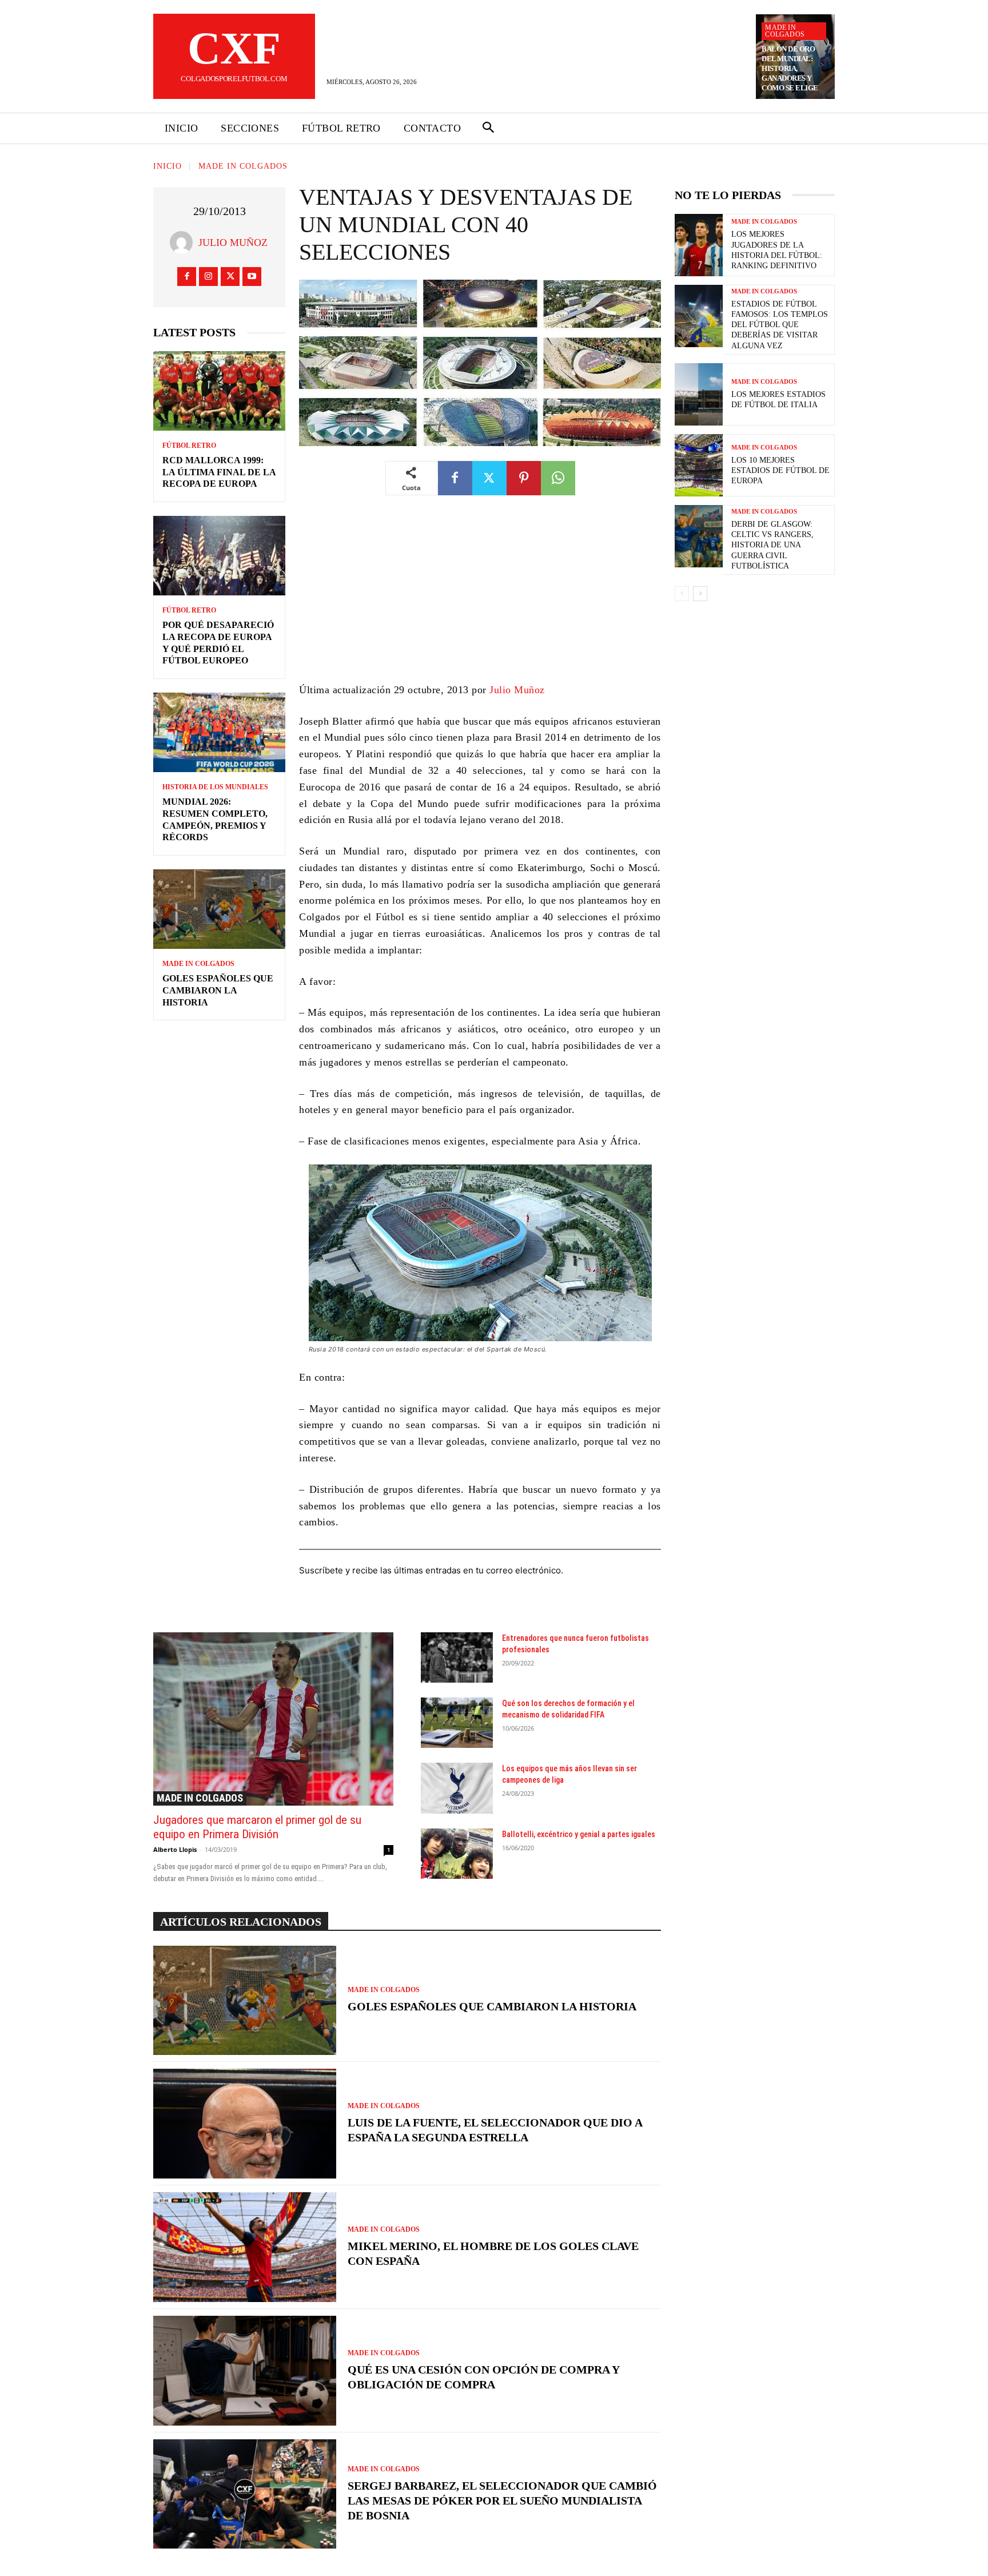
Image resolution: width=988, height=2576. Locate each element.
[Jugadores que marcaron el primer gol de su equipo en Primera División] (273, 1719)
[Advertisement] (480, 597)
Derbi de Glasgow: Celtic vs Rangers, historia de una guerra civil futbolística (772, 545)
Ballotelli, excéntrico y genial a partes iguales (579, 1834)
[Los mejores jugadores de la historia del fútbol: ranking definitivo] (699, 245)
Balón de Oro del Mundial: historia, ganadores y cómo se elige (790, 68)
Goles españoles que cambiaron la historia (218, 990)
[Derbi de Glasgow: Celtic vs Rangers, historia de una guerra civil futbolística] (699, 536)
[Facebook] (187, 277)
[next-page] (700, 594)
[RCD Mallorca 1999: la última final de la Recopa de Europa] (219, 391)
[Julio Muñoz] (184, 243)
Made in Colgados (785, 31)
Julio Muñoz (233, 243)
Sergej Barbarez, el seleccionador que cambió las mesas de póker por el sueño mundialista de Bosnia (502, 2501)
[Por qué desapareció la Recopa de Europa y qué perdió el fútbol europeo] (219, 556)
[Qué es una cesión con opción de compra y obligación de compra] (245, 2371)
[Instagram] (208, 277)
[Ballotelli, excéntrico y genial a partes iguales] (457, 1854)
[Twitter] (230, 277)
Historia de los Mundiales (215, 787)
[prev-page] (682, 594)
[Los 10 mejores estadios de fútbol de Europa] (699, 465)
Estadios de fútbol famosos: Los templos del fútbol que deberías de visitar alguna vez (780, 325)
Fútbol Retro (189, 446)
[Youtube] (252, 277)
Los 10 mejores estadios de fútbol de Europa (780, 470)
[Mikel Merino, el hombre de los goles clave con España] (245, 2247)
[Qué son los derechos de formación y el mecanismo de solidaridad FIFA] (457, 1723)
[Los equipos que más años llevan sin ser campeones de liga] (457, 1788)
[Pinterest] (524, 478)
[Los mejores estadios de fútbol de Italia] (699, 394)
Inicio (168, 166)
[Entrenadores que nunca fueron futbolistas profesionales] (457, 1657)
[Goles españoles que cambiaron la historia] (219, 909)
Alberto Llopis (175, 1849)
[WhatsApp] (558, 478)
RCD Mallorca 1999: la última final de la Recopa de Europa (219, 472)
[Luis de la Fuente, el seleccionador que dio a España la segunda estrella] (245, 2124)
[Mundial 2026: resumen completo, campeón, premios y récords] (219, 732)
